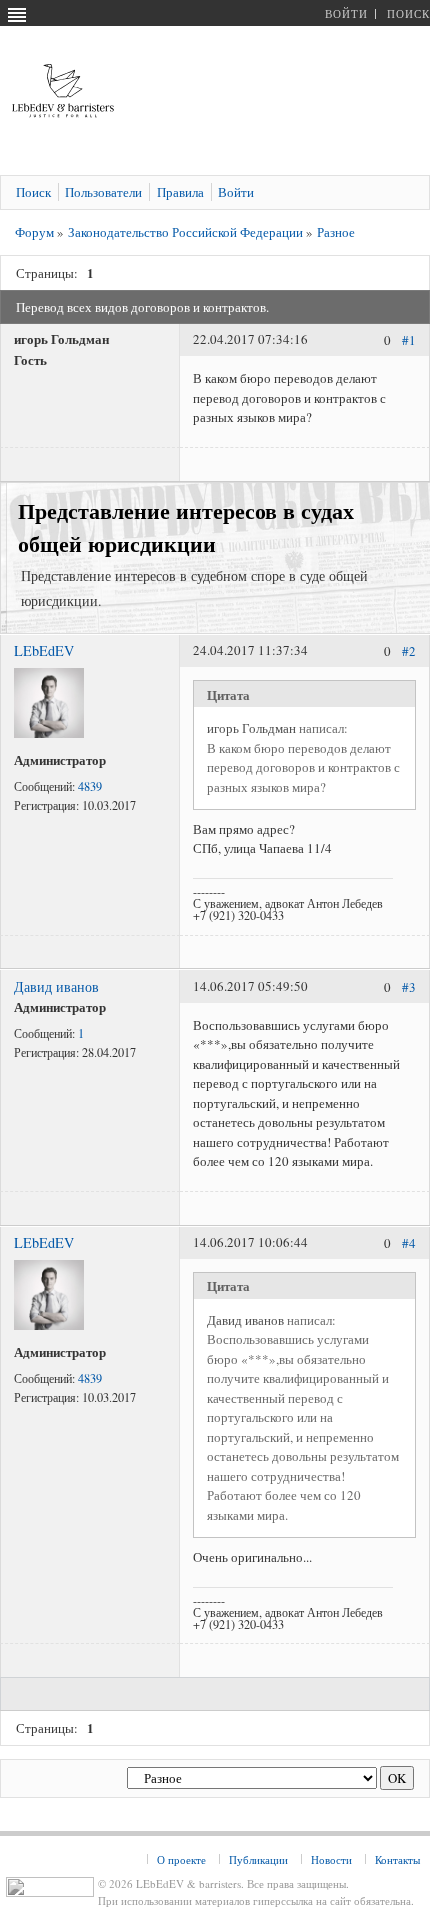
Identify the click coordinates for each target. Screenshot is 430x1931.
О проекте (181, 1859)
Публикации (258, 1859)
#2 (409, 652)
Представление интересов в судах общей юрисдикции (186, 527)
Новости (331, 1859)
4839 (90, 786)
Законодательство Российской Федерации (185, 232)
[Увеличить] (49, 733)
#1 (409, 341)
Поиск (408, 13)
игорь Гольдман (251, 728)
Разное (336, 232)
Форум (34, 232)
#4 (409, 1243)
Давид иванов (56, 986)
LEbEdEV (44, 650)
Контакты (397, 1859)
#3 (409, 987)
